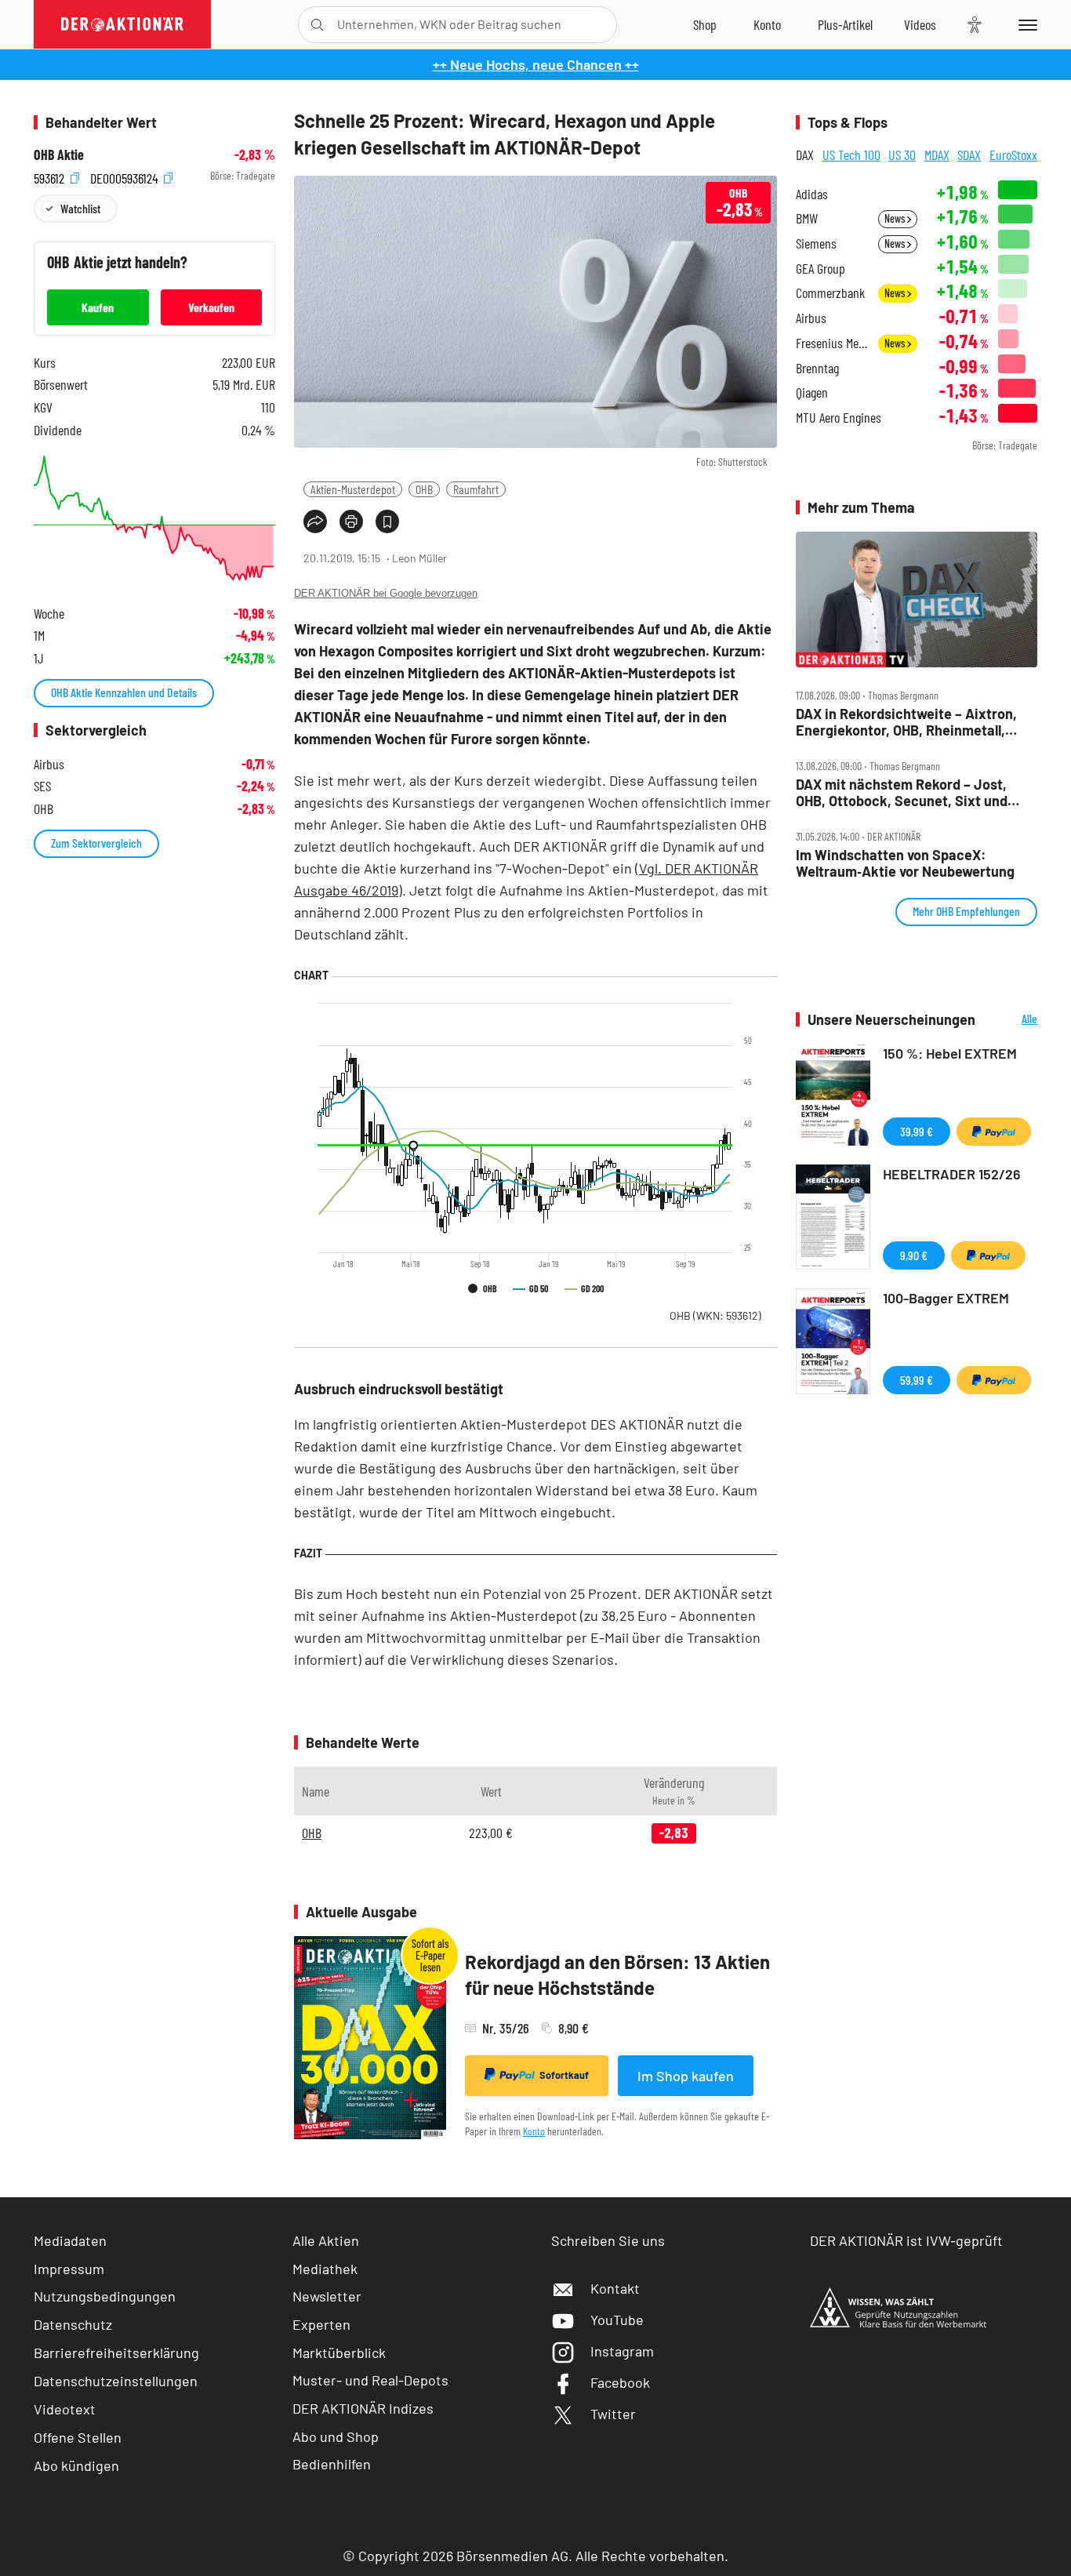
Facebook (620, 2382)
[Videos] (920, 24)
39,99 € (917, 1131)
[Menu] (1025, 24)
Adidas (812, 194)
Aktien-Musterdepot (353, 489)
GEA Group (820, 269)
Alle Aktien (326, 2240)
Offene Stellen (78, 2437)
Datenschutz (73, 2324)
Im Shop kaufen (686, 2076)
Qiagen (812, 392)
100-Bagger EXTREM (946, 1298)
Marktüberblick (339, 2353)
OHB (424, 489)
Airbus (811, 318)
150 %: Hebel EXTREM (950, 1053)
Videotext (65, 2409)
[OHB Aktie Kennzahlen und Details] (154, 518)
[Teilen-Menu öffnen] (315, 521)
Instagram (622, 2351)
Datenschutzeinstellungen (116, 2381)
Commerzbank (830, 293)
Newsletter (327, 2296)
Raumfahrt (476, 489)
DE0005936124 (125, 176)
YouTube (617, 2320)
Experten (321, 2324)
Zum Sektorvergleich (96, 843)
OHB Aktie (59, 155)
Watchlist (80, 208)
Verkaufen (211, 307)
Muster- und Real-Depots (370, 2380)
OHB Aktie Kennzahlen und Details (124, 692)
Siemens (816, 243)
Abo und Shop (336, 2436)
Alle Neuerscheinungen (1010, 1020)
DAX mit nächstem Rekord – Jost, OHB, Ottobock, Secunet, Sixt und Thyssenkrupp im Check (902, 792)
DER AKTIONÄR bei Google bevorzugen (386, 593)
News (896, 218)
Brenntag (817, 368)
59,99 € (917, 1380)
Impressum (69, 2269)
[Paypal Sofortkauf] (994, 1132)
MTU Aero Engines (839, 418)
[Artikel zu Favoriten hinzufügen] (387, 521)
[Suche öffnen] (317, 25)
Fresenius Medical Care (832, 343)
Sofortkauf (564, 2075)
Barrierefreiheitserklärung (116, 2353)
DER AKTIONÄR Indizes (363, 2408)
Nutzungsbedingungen (105, 2296)
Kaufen (98, 307)
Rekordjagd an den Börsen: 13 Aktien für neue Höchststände (617, 1975)
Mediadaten (70, 2240)
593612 (51, 176)
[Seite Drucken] (351, 521)
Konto (534, 2131)
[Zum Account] (767, 24)
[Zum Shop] (705, 24)
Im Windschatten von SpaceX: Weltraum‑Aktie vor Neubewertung (905, 863)
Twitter (613, 2414)
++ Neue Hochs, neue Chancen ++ (536, 64)
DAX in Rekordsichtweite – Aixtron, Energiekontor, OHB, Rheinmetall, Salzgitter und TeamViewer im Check (911, 722)
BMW (807, 218)
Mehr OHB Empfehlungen (966, 911)
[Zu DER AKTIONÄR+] (845, 24)
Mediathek (325, 2269)
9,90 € (914, 1255)
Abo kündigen (76, 2465)
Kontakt (615, 2288)
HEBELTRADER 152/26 (952, 1174)
